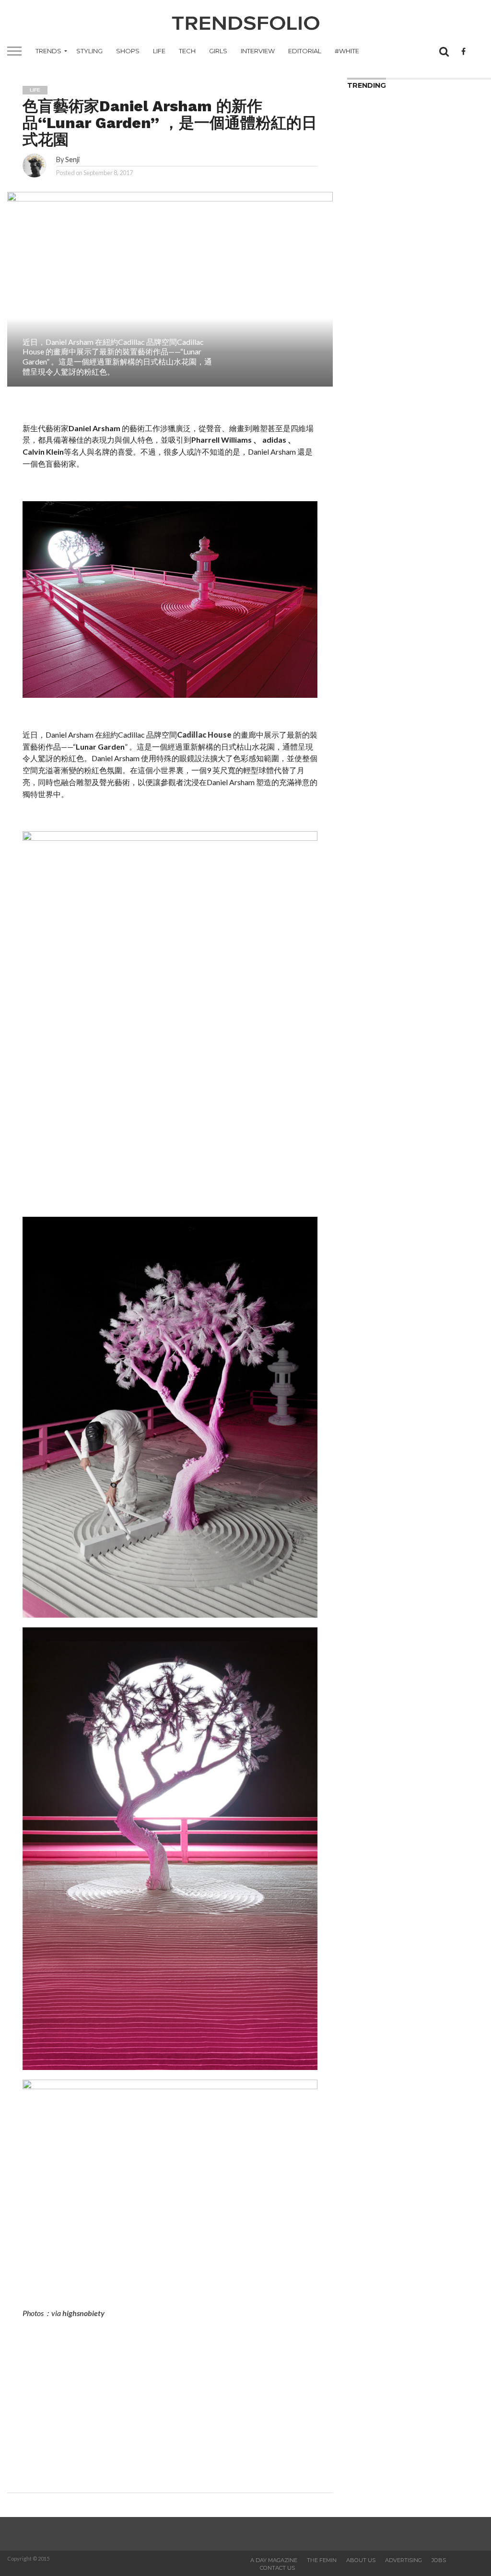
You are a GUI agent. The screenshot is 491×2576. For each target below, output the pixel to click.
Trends (48, 51)
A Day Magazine (274, 2560)
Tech (187, 51)
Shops (128, 51)
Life (159, 51)
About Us (361, 2560)
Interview (258, 51)
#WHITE (347, 51)
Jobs (439, 2560)
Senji (72, 159)
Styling (89, 51)
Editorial (305, 51)
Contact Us (277, 2568)
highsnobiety (83, 2313)
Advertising (403, 2560)
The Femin (322, 2560)
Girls (218, 51)
